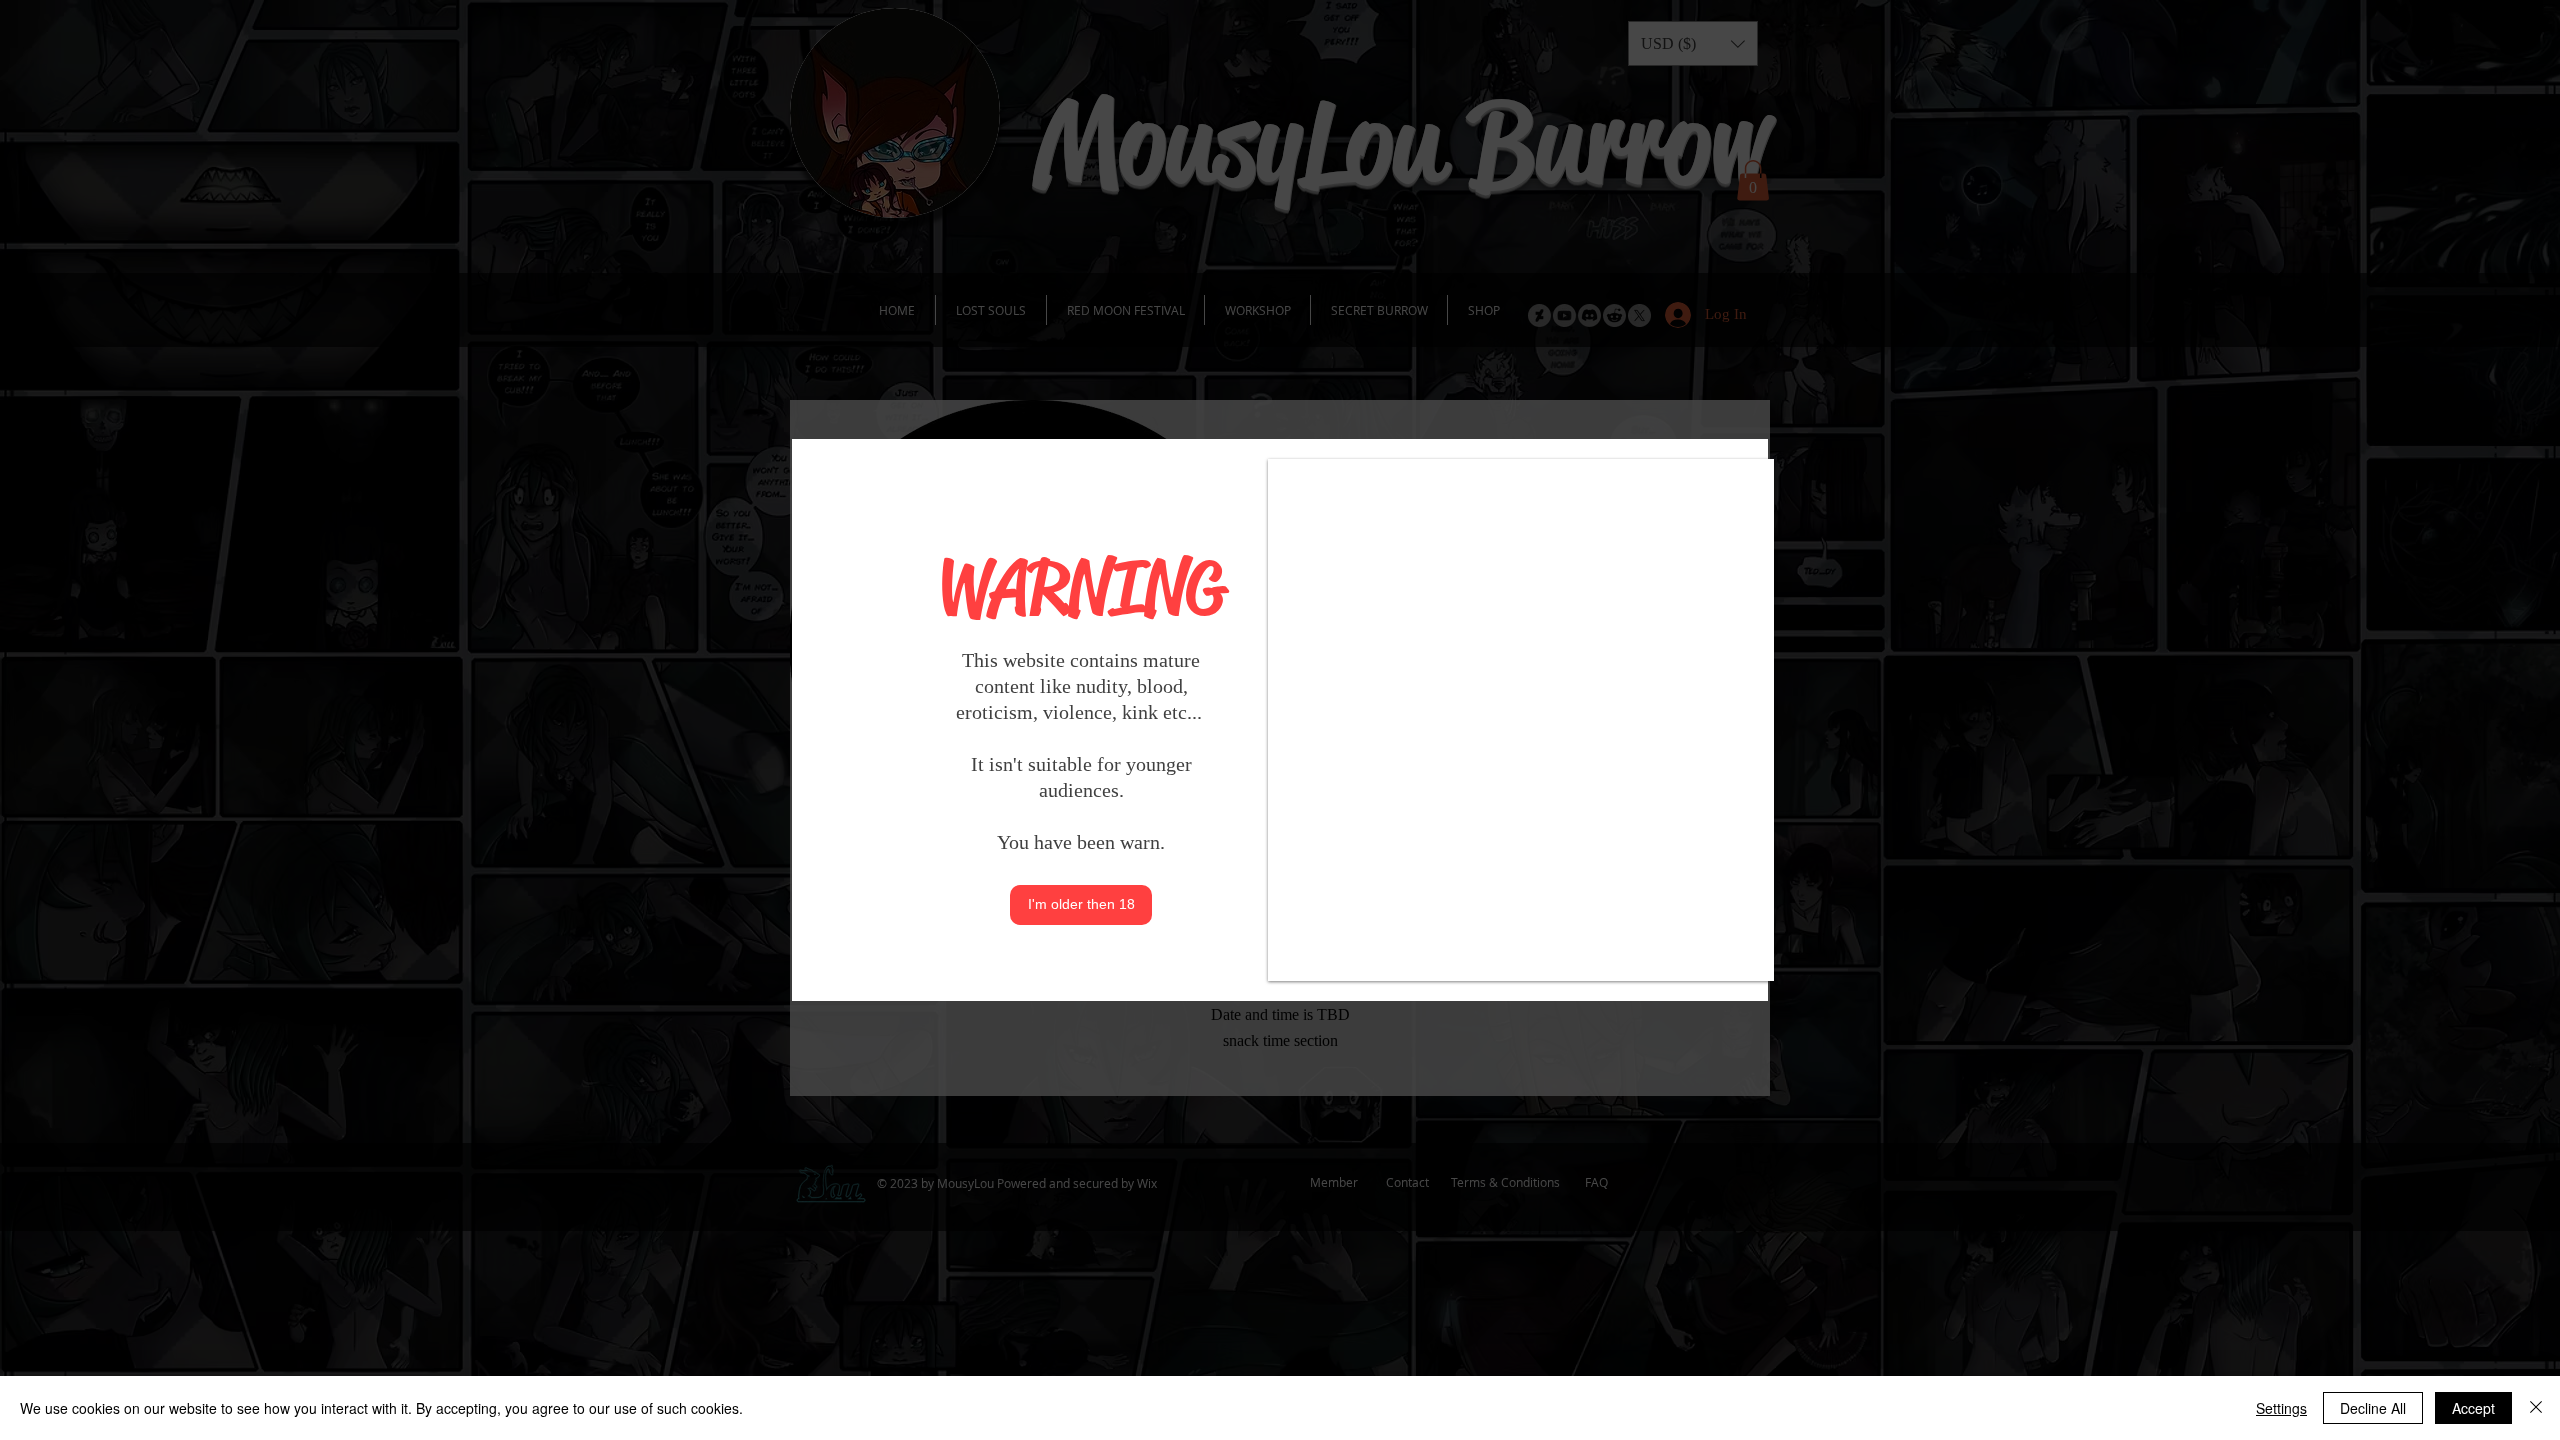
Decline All (2373, 1408)
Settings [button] (2281, 1408)
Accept (2473, 1408)
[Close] (2536, 1408)
